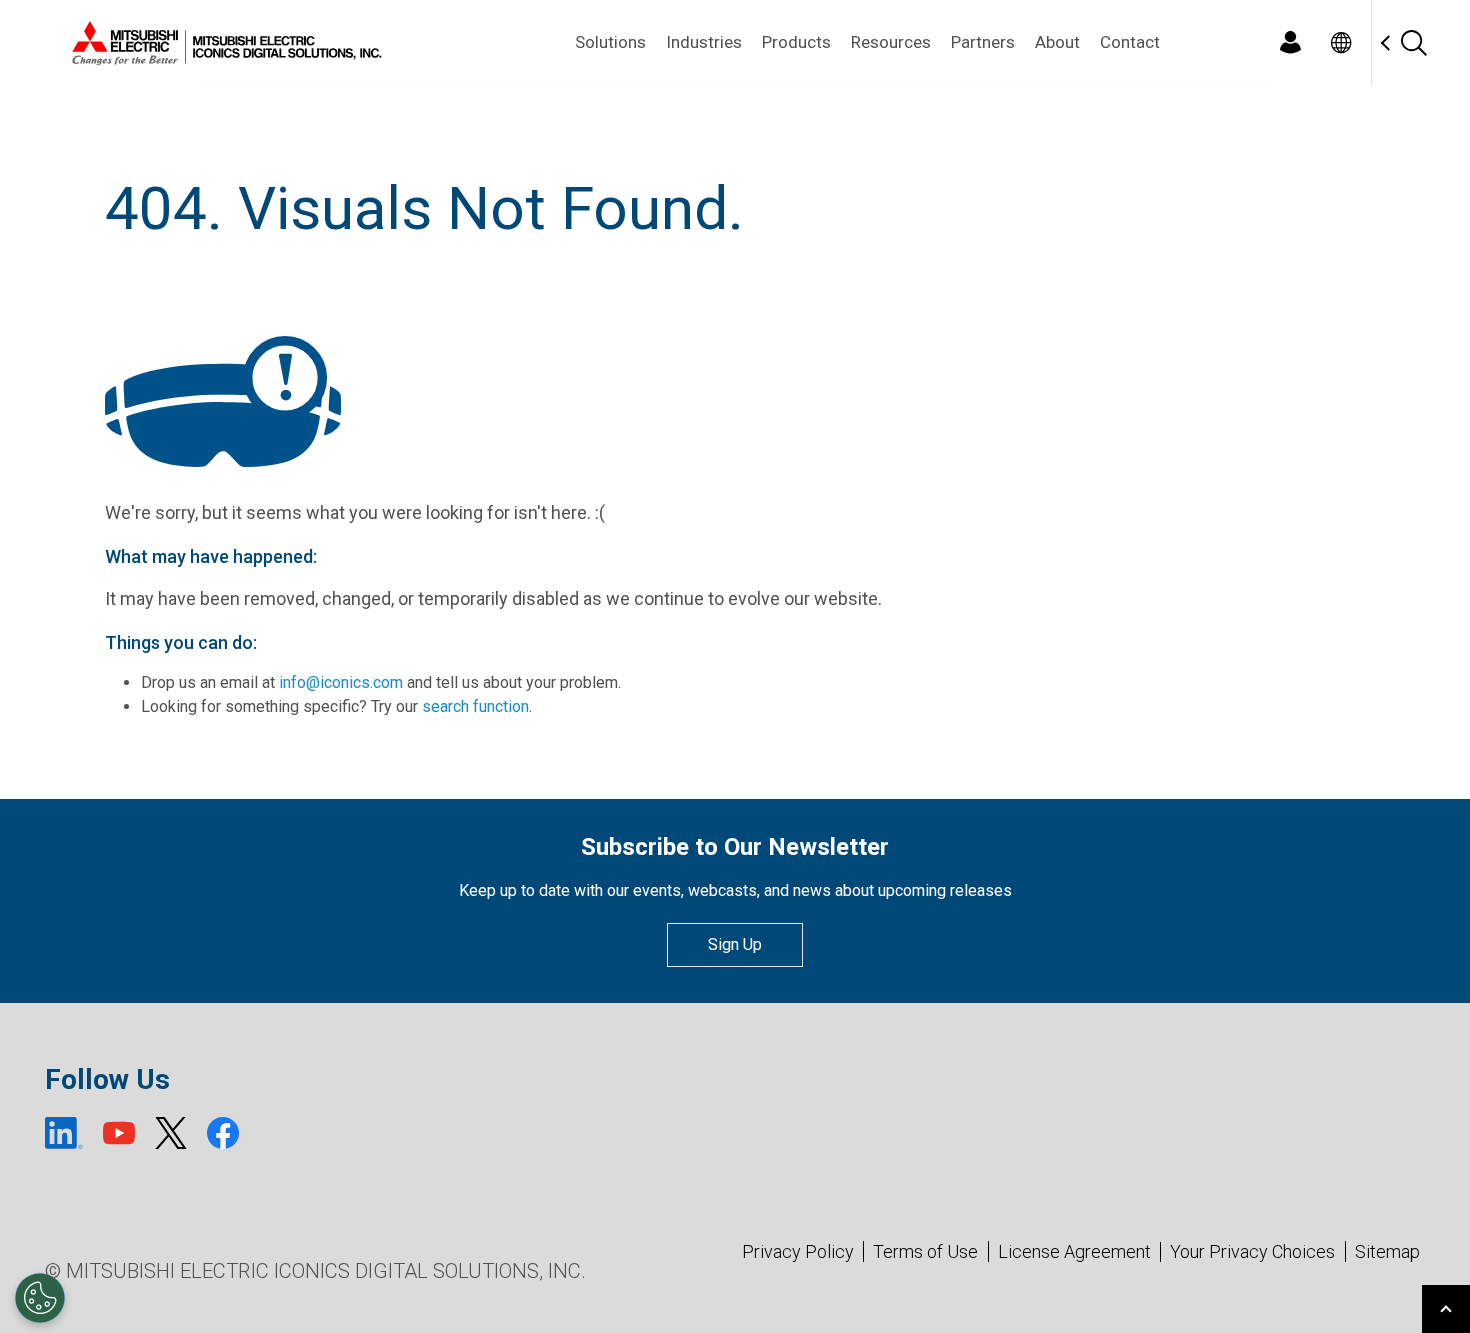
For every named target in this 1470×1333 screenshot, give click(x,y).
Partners (983, 42)
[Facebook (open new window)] (223, 1133)
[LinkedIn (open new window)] (64, 1133)
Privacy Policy (798, 1251)
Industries (704, 42)
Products (796, 42)
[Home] (223, 43)
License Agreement (1074, 1251)
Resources (891, 42)
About (1057, 42)
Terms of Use (925, 1251)
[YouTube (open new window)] (119, 1133)
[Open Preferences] (40, 1298)
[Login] (1290, 42)
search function (475, 706)
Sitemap (1387, 1251)
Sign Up (735, 944)
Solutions (610, 42)
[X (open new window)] (171, 1133)
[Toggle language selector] (1340, 42)
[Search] (1413, 42)
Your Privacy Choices (1252, 1252)
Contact (1130, 42)
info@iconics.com (341, 682)
